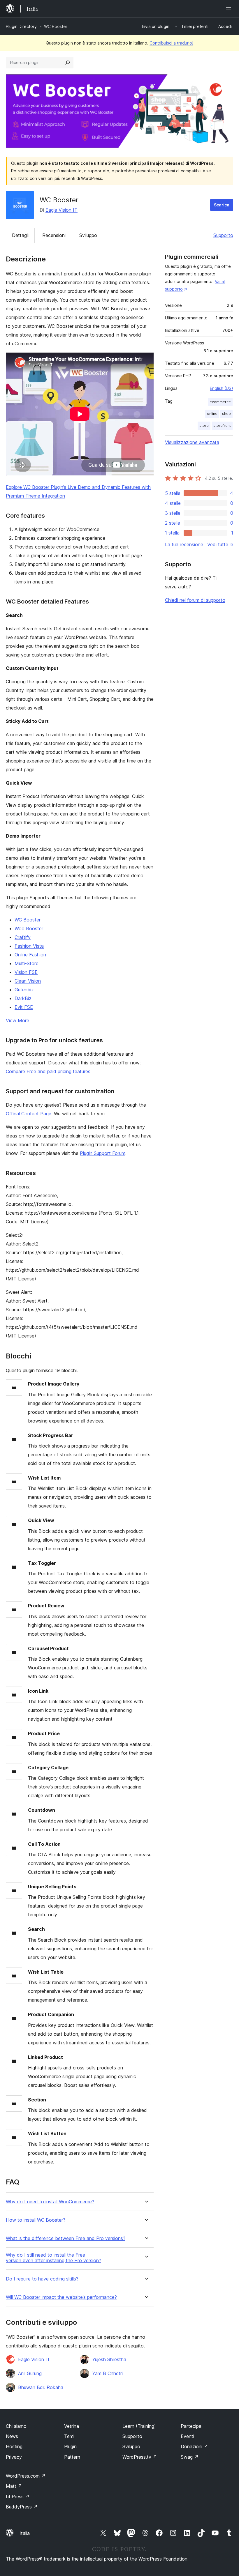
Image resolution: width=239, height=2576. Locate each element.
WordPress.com (26, 2476)
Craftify (23, 937)
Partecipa (191, 2426)
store (204, 425)
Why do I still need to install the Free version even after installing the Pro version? (53, 2258)
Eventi (187, 2436)
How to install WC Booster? (36, 2220)
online (212, 414)
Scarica (222, 205)
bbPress (18, 2497)
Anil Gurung (30, 2373)
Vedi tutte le (220, 544)
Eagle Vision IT (61, 210)
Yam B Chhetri (107, 2373)
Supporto (223, 235)
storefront (222, 425)
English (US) (222, 388)
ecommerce (220, 402)
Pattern (72, 2457)
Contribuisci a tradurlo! (171, 43)
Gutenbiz (24, 990)
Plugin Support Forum (103, 1153)
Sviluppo (88, 235)
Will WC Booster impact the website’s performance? (61, 2297)
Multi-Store (27, 963)
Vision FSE (26, 972)
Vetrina (72, 2426)
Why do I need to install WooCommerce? (50, 2202)
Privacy (14, 2457)
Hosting (14, 2446)
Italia (25, 2533)
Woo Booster (29, 928)
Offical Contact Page (29, 1114)
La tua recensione (184, 544)
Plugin (70, 2446)
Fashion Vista (29, 946)
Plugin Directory (21, 26)
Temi (69, 2436)
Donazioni (194, 2446)
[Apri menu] (230, 9)
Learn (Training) (139, 2426)
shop (226, 414)
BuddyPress (22, 2507)
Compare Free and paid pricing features (48, 1071)
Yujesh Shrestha (109, 2359)
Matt (14, 2486)
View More (17, 1020)
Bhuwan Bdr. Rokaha (41, 2387)
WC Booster (28, 920)
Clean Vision (28, 981)
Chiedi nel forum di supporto (195, 600)
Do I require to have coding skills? (42, 2279)
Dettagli (20, 235)
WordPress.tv (140, 2457)
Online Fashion (30, 955)
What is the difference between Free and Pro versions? (66, 2238)
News (12, 2436)
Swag (190, 2457)
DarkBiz (23, 998)
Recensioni (54, 235)
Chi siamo (16, 2426)
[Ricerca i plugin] (68, 63)
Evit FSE (24, 1007)
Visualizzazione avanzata (192, 442)
